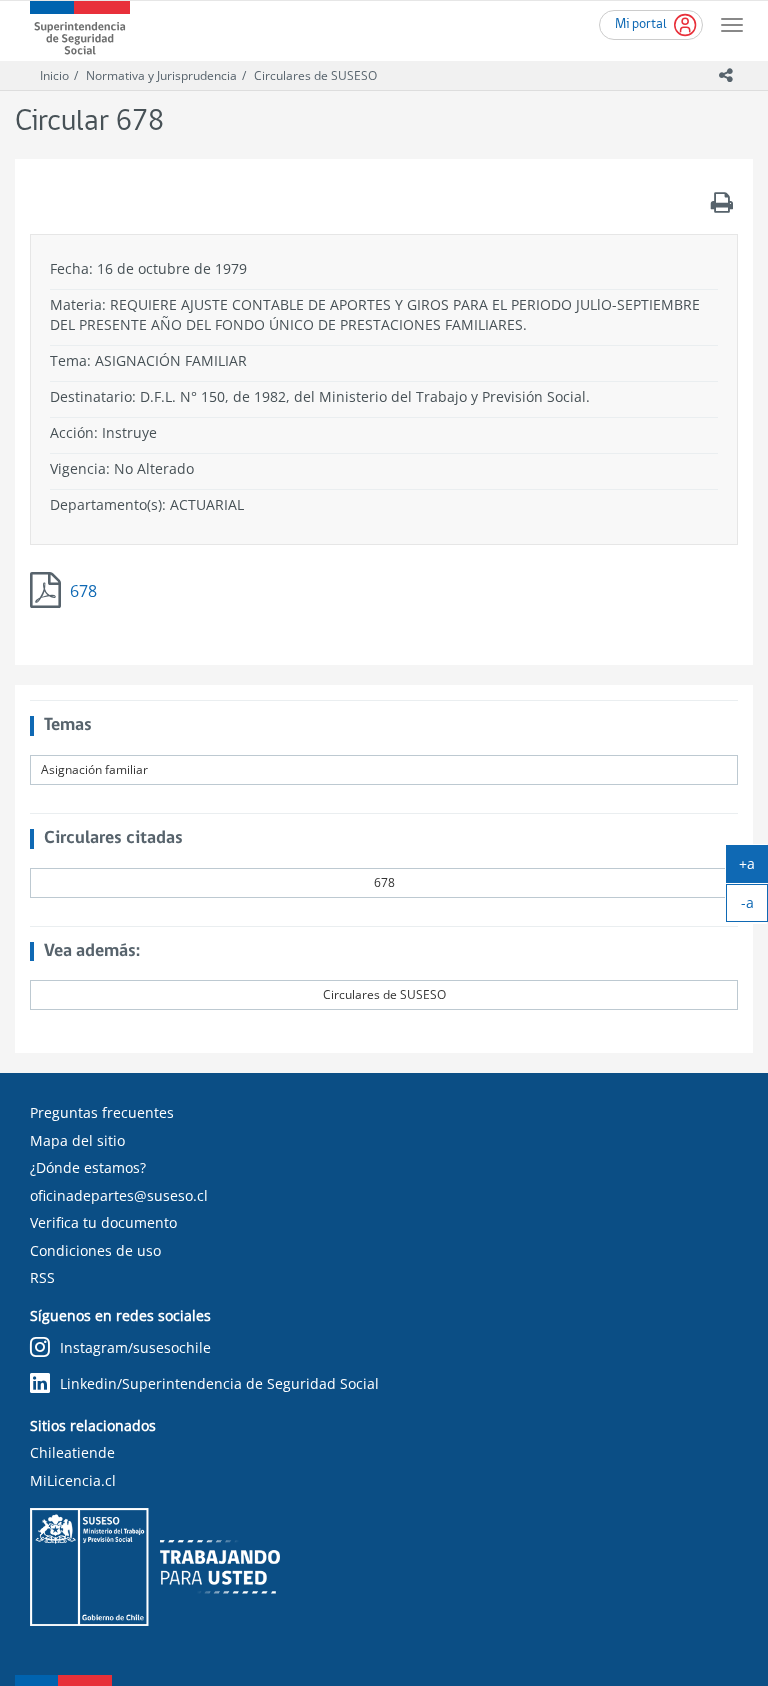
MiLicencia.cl (73, 1480)
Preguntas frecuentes (102, 1112)
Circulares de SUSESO (315, 75)
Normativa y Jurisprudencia (161, 75)
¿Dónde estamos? (88, 1167)
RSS (42, 1277)
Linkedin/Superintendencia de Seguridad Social (219, 1383)
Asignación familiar (94, 769)
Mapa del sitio (77, 1140)
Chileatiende (72, 1452)
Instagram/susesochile (135, 1347)
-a (754, 907)
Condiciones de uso (95, 1250)
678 (83, 591)
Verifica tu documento (103, 1222)
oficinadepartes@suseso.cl (119, 1195)
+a (753, 868)
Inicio (54, 75)
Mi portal (641, 24)
